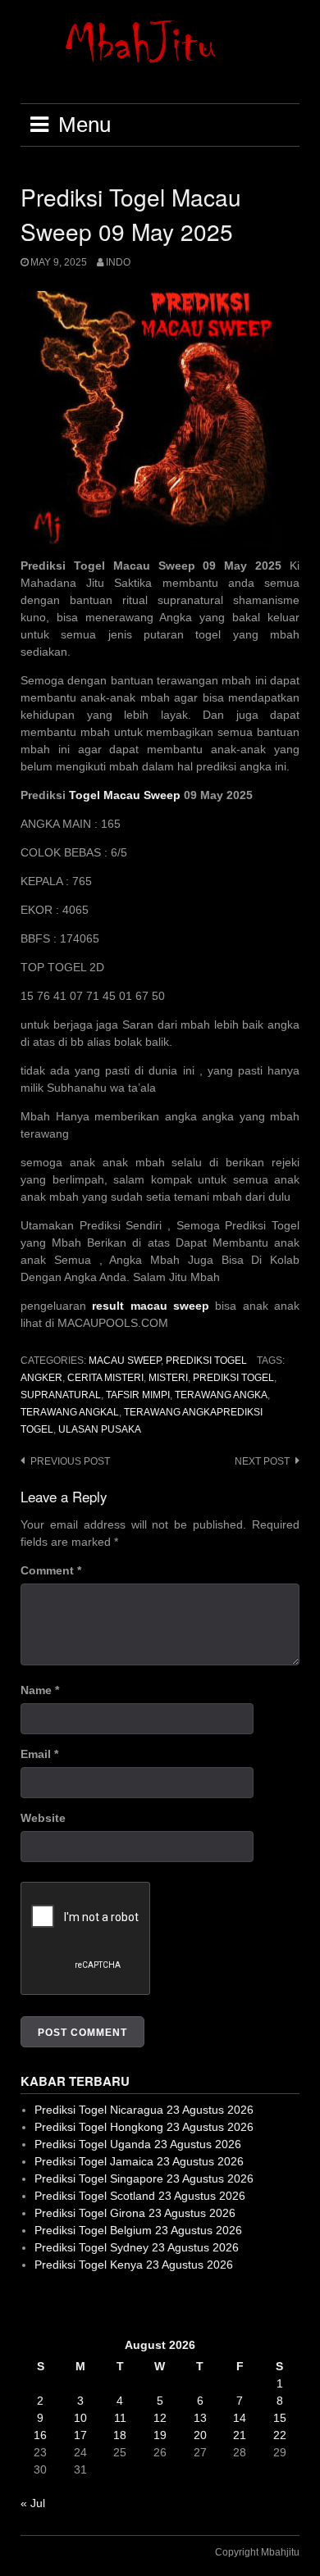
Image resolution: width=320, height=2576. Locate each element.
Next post (262, 1461)
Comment (51, 1570)
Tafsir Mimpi (138, 1395)
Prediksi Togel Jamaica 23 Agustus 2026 (139, 2161)
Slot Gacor (48, 2305)
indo (118, 262)
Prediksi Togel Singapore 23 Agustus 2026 (144, 2178)
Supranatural (61, 1395)
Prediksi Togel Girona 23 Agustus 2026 (135, 2213)
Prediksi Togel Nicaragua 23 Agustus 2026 (144, 2110)
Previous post (70, 1461)
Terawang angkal (70, 1412)
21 (240, 2435)
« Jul (33, 2503)
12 (160, 2418)
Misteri (168, 1378)
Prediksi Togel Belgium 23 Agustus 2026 (138, 2230)
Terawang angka (221, 1395)
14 (240, 2418)
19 (160, 2435)
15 (280, 2418)
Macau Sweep (125, 1361)
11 (120, 2418)
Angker (41, 1378)
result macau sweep (151, 1306)
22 (280, 2435)
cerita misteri (105, 1378)
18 (120, 2435)
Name (40, 1690)
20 (200, 2435)
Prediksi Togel (206, 1361)
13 (200, 2418)
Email (39, 1754)
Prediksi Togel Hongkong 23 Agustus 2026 (144, 2127)
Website (43, 1818)
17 (80, 2435)
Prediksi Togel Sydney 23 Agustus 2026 (137, 2247)
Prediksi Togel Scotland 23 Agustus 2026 (140, 2196)
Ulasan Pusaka (100, 1429)
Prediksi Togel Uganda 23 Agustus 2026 (138, 2144)
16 (40, 2435)
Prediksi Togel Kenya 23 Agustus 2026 (134, 2265)
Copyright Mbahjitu (257, 2552)
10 (80, 2418)
